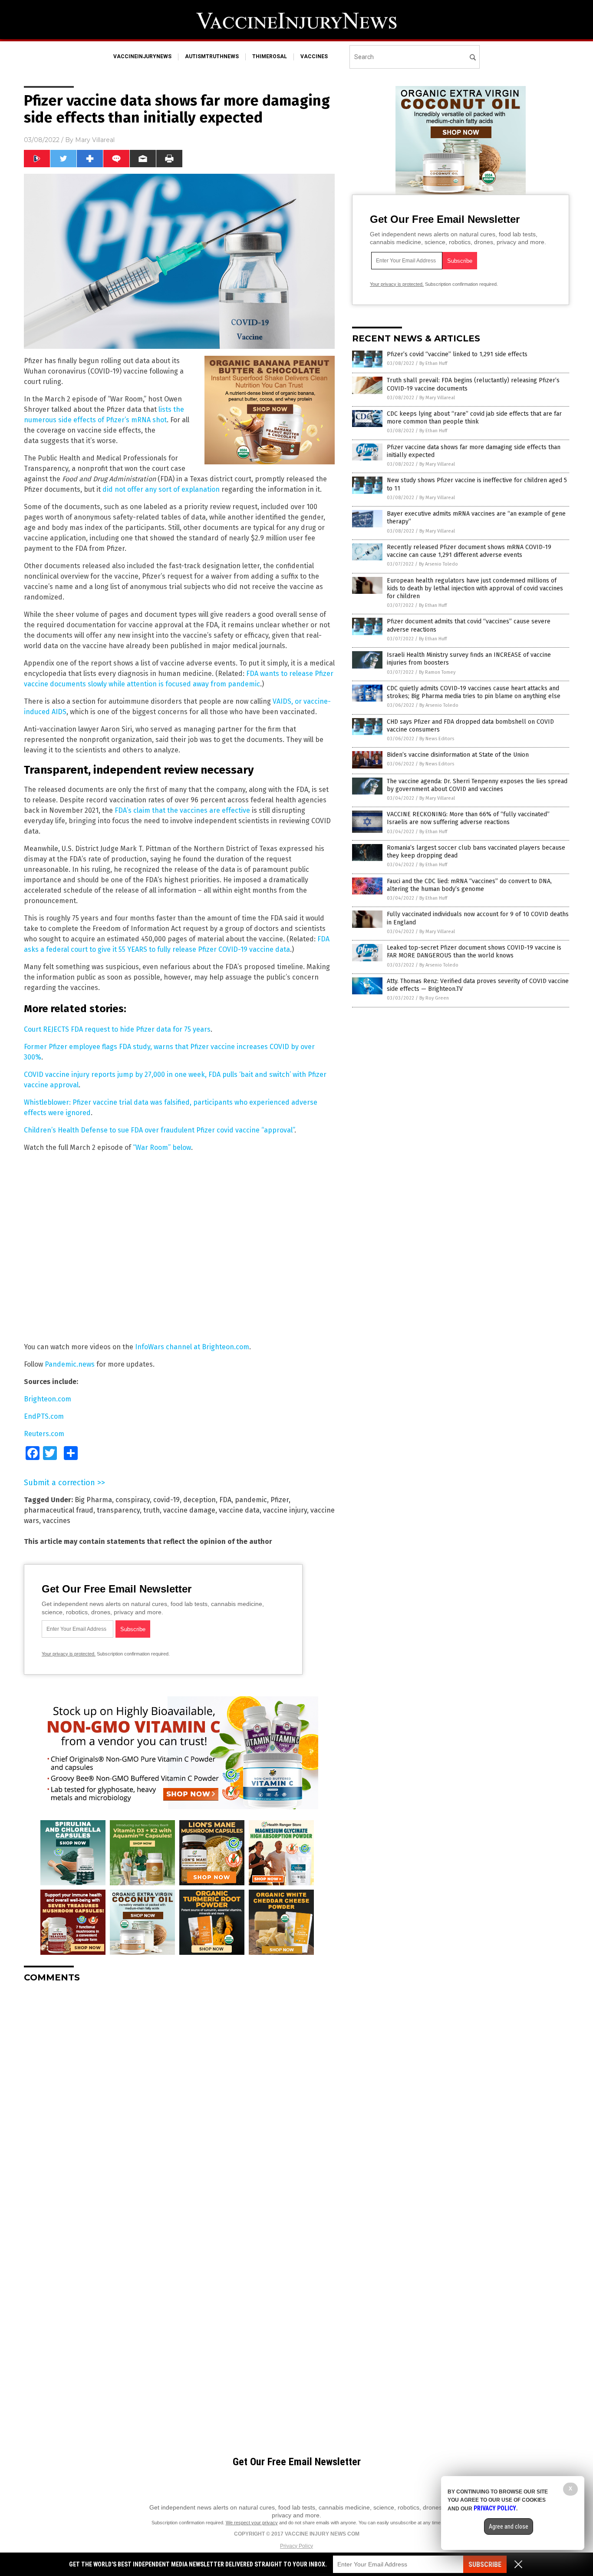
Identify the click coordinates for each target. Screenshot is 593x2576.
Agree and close (509, 2526)
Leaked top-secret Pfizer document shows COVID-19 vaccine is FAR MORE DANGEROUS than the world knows (474, 952)
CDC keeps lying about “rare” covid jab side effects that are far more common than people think (474, 418)
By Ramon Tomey (437, 672)
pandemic (251, 1500)
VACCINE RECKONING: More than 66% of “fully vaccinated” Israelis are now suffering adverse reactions (468, 818)
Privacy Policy (296, 2546)
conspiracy (133, 1500)
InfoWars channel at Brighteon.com (192, 1347)
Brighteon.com (48, 1399)
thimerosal (270, 56)
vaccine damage (189, 1510)
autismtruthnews (212, 56)
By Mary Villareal (437, 398)
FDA (225, 1500)
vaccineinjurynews (142, 56)
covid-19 (166, 1500)
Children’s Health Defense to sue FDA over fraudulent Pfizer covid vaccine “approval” (159, 1130)
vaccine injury (285, 1510)
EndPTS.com (44, 1416)
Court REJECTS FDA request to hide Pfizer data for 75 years (117, 1029)
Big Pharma (93, 1500)
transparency (118, 1510)
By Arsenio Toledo (438, 564)
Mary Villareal (95, 140)
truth (152, 1510)
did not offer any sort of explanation (161, 489)
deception (199, 1500)
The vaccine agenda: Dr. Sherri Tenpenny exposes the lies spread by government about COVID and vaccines (477, 785)
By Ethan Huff (433, 363)
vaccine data (239, 1510)
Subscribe (485, 2564)
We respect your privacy (252, 2523)
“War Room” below (162, 1147)
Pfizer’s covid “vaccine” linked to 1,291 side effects (457, 354)
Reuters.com (44, 1434)
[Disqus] (179, 2098)
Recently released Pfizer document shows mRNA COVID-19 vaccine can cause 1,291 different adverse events (469, 551)
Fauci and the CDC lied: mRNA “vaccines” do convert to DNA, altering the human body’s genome (469, 885)
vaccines (314, 56)
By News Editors (437, 739)
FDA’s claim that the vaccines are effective (182, 810)
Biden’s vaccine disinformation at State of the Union (458, 755)
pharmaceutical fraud (59, 1510)
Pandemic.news (70, 1364)
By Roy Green (434, 998)
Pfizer (280, 1500)
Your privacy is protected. (69, 1654)
